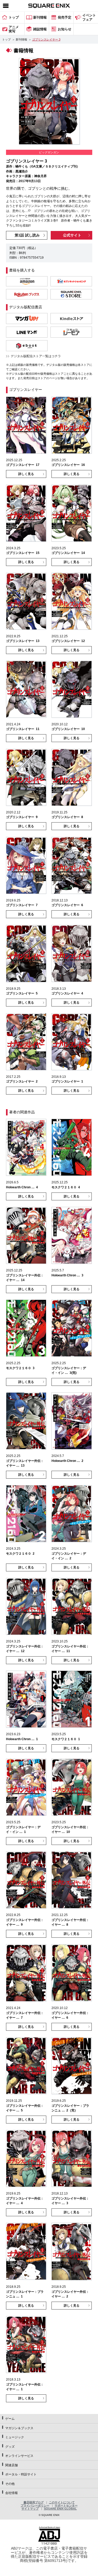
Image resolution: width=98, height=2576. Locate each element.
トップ (6, 39)
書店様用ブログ (34, 2502)
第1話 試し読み (27, 235)
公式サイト (72, 235)
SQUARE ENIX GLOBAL (60, 2509)
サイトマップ (30, 2509)
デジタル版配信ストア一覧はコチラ (36, 356)
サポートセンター (66, 2505)
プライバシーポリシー (35, 2505)
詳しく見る (26, 474)
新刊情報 (21, 39)
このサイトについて (62, 2502)
